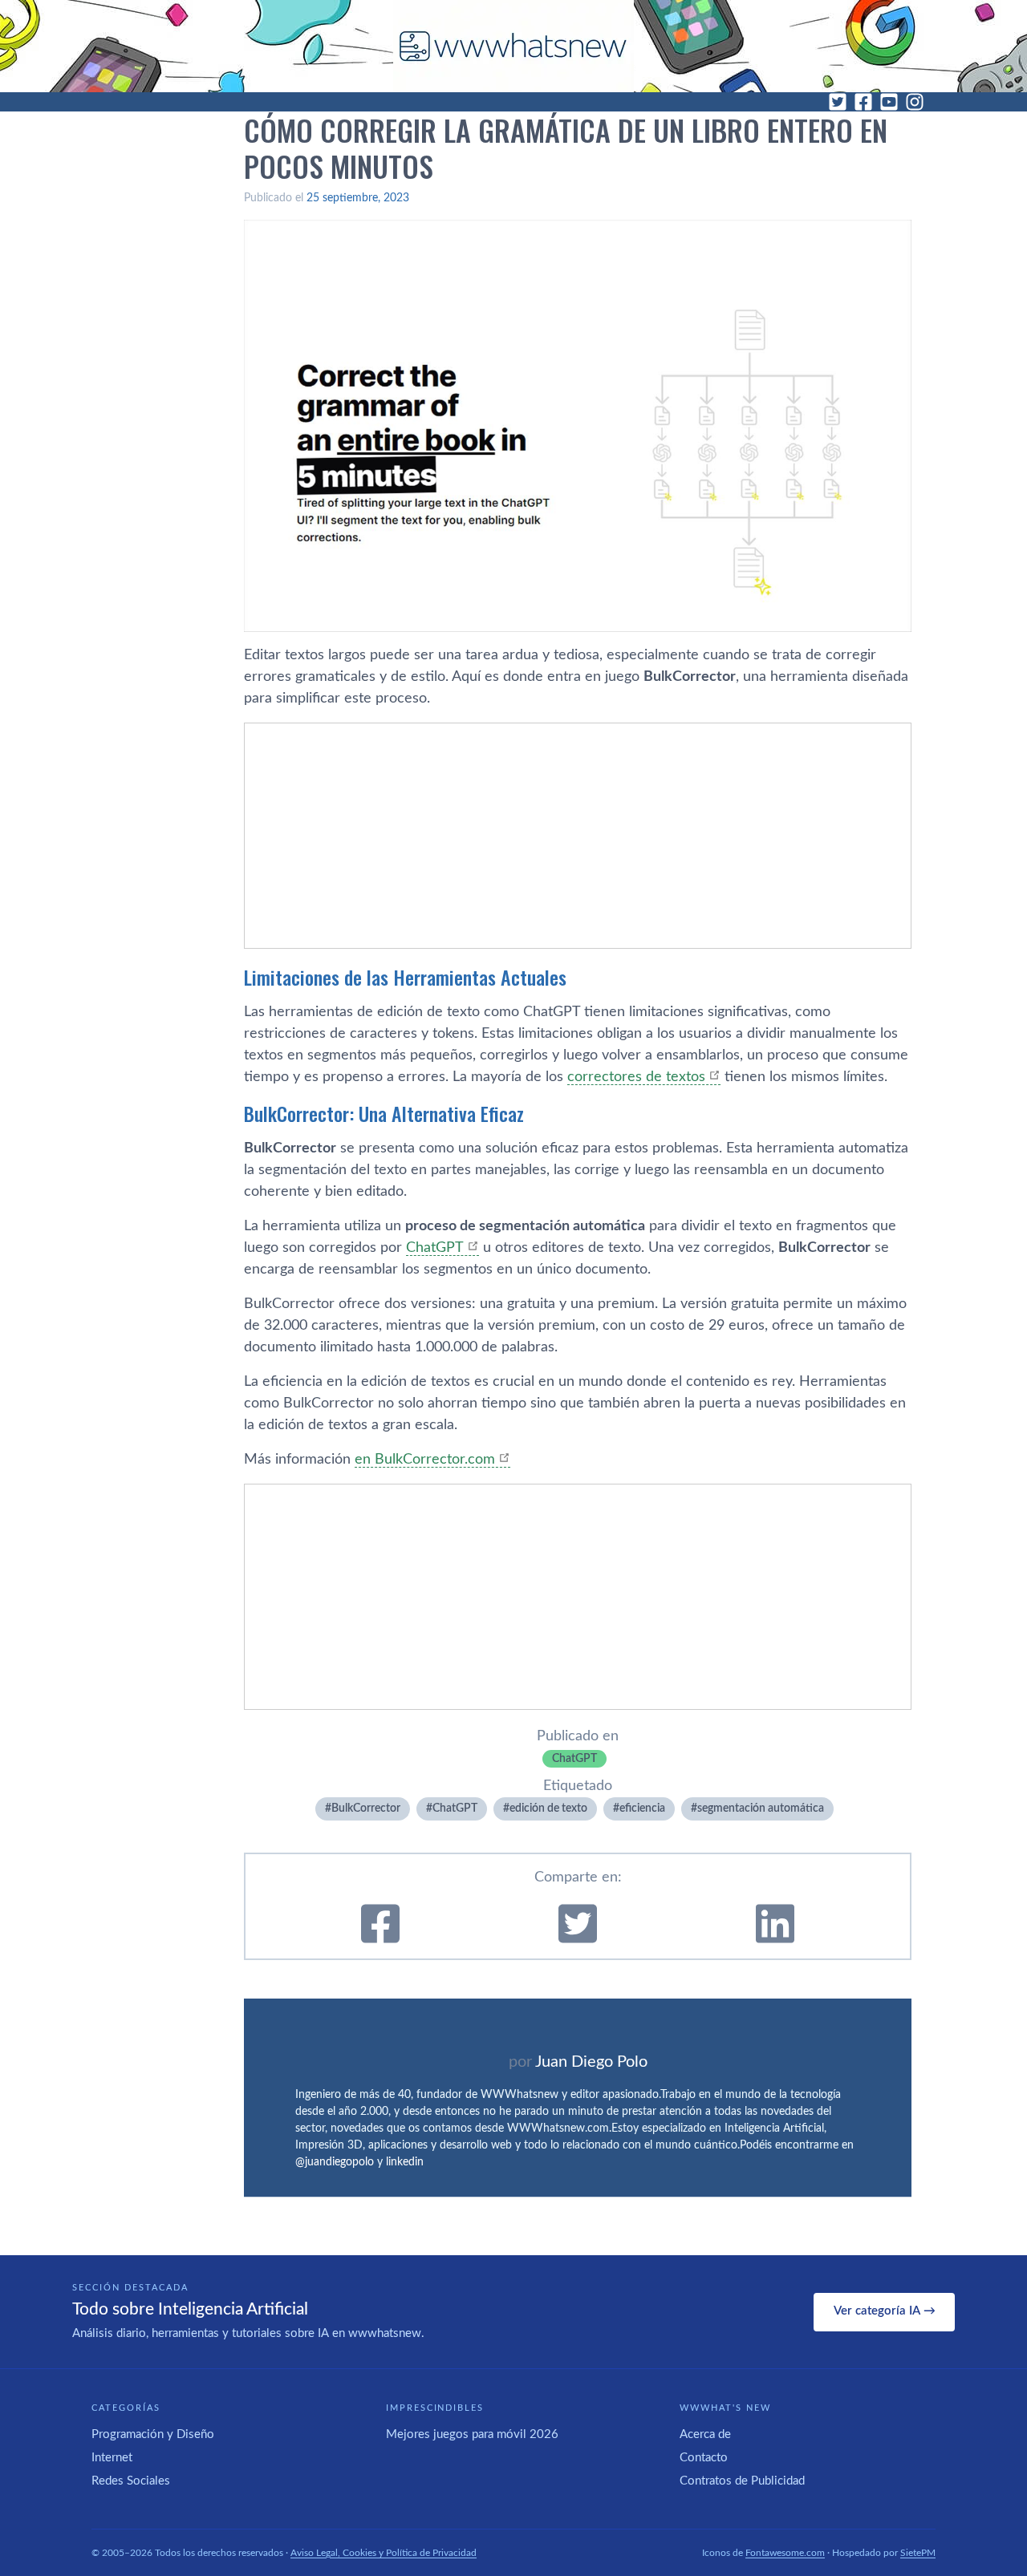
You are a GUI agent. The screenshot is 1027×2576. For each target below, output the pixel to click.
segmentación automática (761, 1808)
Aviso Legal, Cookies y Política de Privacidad (384, 2553)
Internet (112, 2458)
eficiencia (642, 1808)
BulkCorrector (366, 1808)
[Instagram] (915, 102)
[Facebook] (863, 102)
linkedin (405, 2162)
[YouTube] (889, 102)
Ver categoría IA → (885, 2311)
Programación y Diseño (153, 2434)
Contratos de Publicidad (742, 2481)
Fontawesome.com (785, 2553)
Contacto (704, 2458)
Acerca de (705, 2434)
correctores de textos (636, 1077)
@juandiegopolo (335, 2162)
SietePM (918, 2553)
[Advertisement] (578, 836)
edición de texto (548, 1808)
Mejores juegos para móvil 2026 (472, 2434)
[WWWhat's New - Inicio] (513, 46)
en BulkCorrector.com (425, 1460)
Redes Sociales (131, 2481)
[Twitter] (838, 102)
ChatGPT (435, 1248)
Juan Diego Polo (591, 2062)
